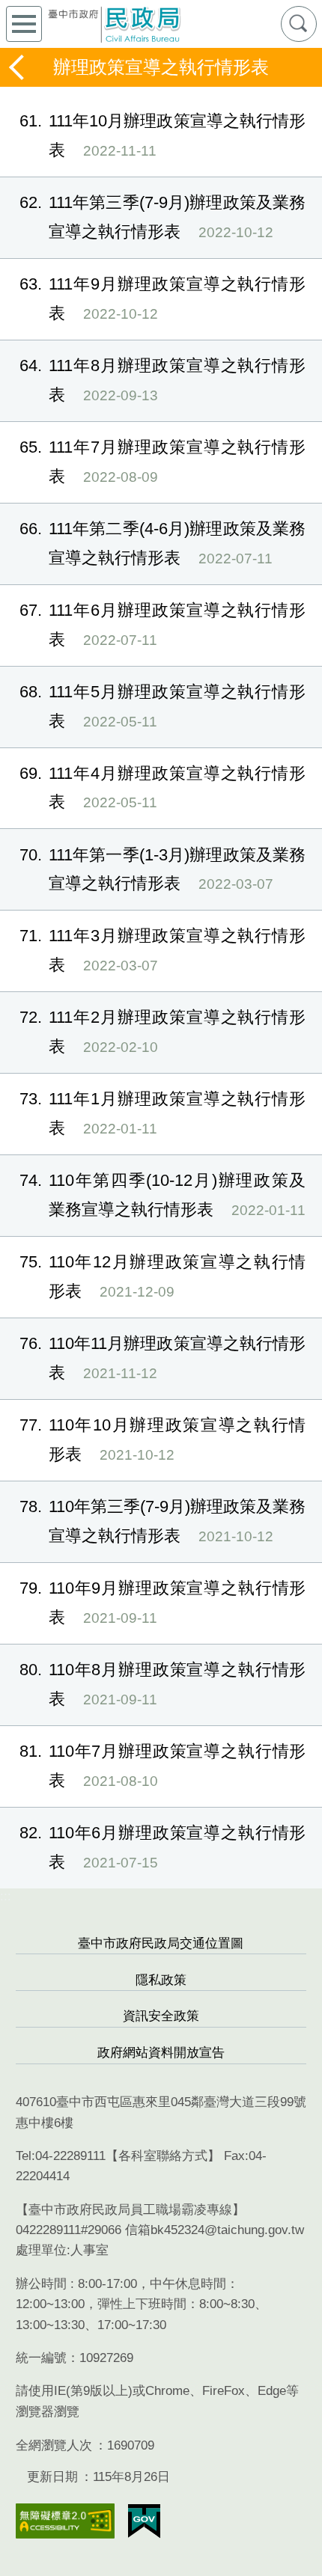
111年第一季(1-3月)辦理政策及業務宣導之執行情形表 (162, 869)
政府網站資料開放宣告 (161, 2053)
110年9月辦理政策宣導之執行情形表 (162, 1603)
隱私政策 (161, 1980)
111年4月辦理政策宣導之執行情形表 (162, 788)
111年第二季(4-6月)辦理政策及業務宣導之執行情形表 (162, 543)
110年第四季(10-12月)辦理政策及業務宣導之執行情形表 (162, 1195)
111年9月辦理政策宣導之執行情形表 (162, 299)
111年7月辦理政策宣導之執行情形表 (162, 462)
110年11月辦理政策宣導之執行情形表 (162, 1358)
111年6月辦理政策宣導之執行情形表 (162, 625)
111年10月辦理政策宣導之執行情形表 (162, 135)
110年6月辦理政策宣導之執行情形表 (162, 1847)
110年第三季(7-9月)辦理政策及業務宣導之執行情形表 (162, 1521)
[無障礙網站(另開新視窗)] (65, 2521)
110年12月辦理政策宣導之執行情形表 (162, 1276)
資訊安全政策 (161, 2016)
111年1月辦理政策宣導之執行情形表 (162, 1113)
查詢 (299, 24)
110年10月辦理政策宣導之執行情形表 (162, 1440)
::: (6, 1896)
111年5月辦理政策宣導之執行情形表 (162, 706)
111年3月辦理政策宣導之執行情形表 (162, 950)
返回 (18, 67)
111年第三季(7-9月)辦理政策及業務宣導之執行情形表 (162, 217)
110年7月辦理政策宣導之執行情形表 (162, 1766)
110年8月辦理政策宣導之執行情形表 (162, 1684)
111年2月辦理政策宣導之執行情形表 (162, 1032)
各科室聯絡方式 (163, 2156)
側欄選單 (24, 24)
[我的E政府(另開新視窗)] (144, 2521)
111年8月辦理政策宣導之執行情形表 (162, 380)
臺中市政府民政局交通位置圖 (161, 1943)
